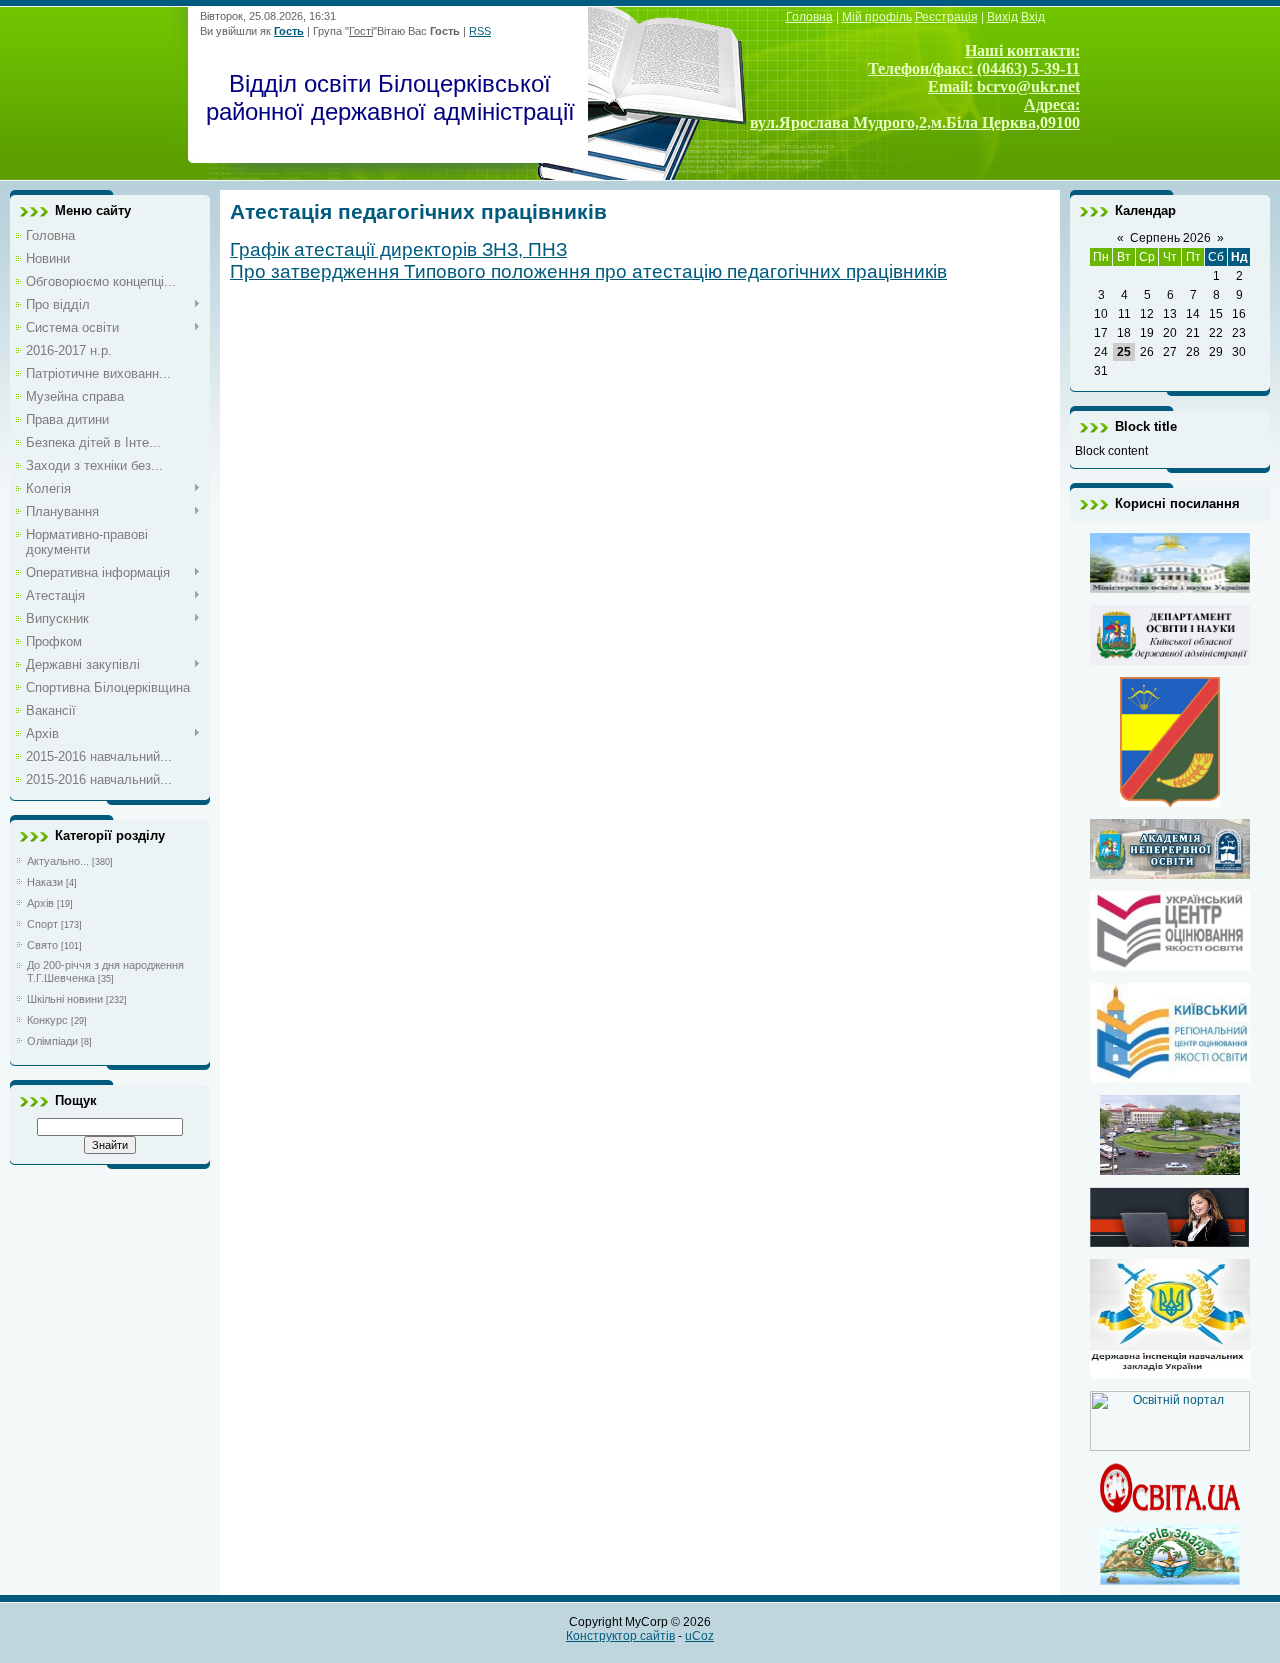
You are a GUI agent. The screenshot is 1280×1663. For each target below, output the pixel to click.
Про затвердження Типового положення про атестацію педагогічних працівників (588, 271)
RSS (480, 31)
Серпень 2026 (1170, 238)
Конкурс (47, 1020)
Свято (42, 945)
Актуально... (58, 861)
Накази (45, 882)
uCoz (699, 1636)
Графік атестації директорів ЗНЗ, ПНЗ (398, 249)
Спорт (42, 924)
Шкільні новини (65, 999)
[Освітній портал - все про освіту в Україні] (1170, 1447)
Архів (40, 903)
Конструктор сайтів (620, 1636)
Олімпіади (52, 1041)
